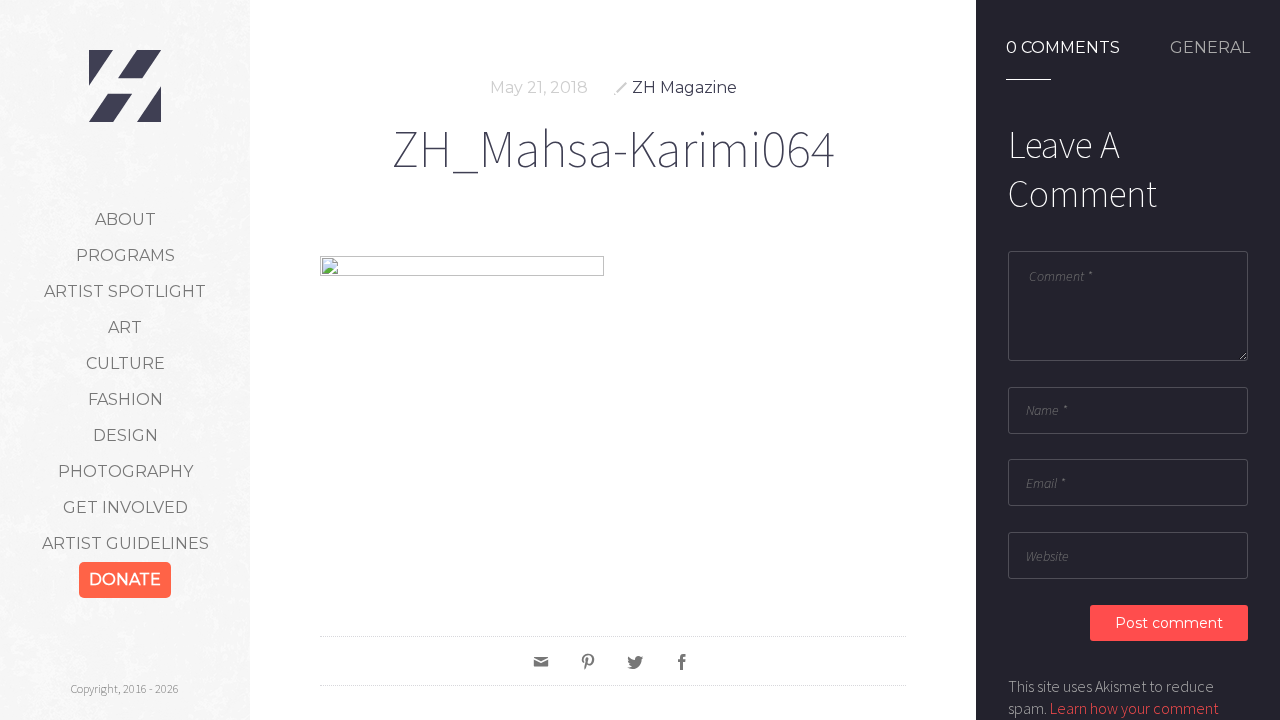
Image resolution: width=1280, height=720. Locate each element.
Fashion (125, 399)
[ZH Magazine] (125, 86)
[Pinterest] (588, 661)
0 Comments (1063, 48)
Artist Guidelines (125, 543)
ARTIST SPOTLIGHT (125, 291)
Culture (125, 363)
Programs (125, 255)
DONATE (125, 579)
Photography (125, 471)
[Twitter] (635, 661)
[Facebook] (682, 661)
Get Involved (125, 507)
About (125, 219)
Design (125, 435)
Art (125, 327)
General (1210, 48)
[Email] (541, 661)
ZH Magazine (684, 87)
